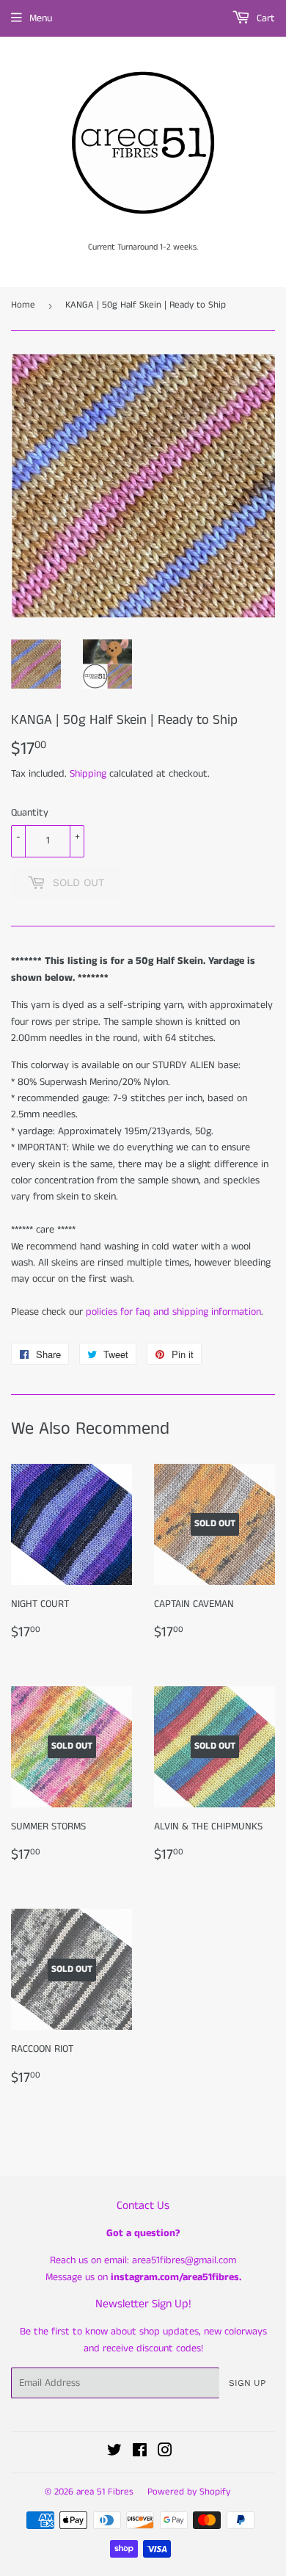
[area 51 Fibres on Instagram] (165, 2453)
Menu (41, 18)
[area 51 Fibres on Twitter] (114, 2453)
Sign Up (247, 2383)
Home (23, 305)
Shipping (88, 774)
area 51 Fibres (105, 2492)
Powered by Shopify (189, 2492)
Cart (264, 18)
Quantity (30, 813)
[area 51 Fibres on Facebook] (140, 2453)
